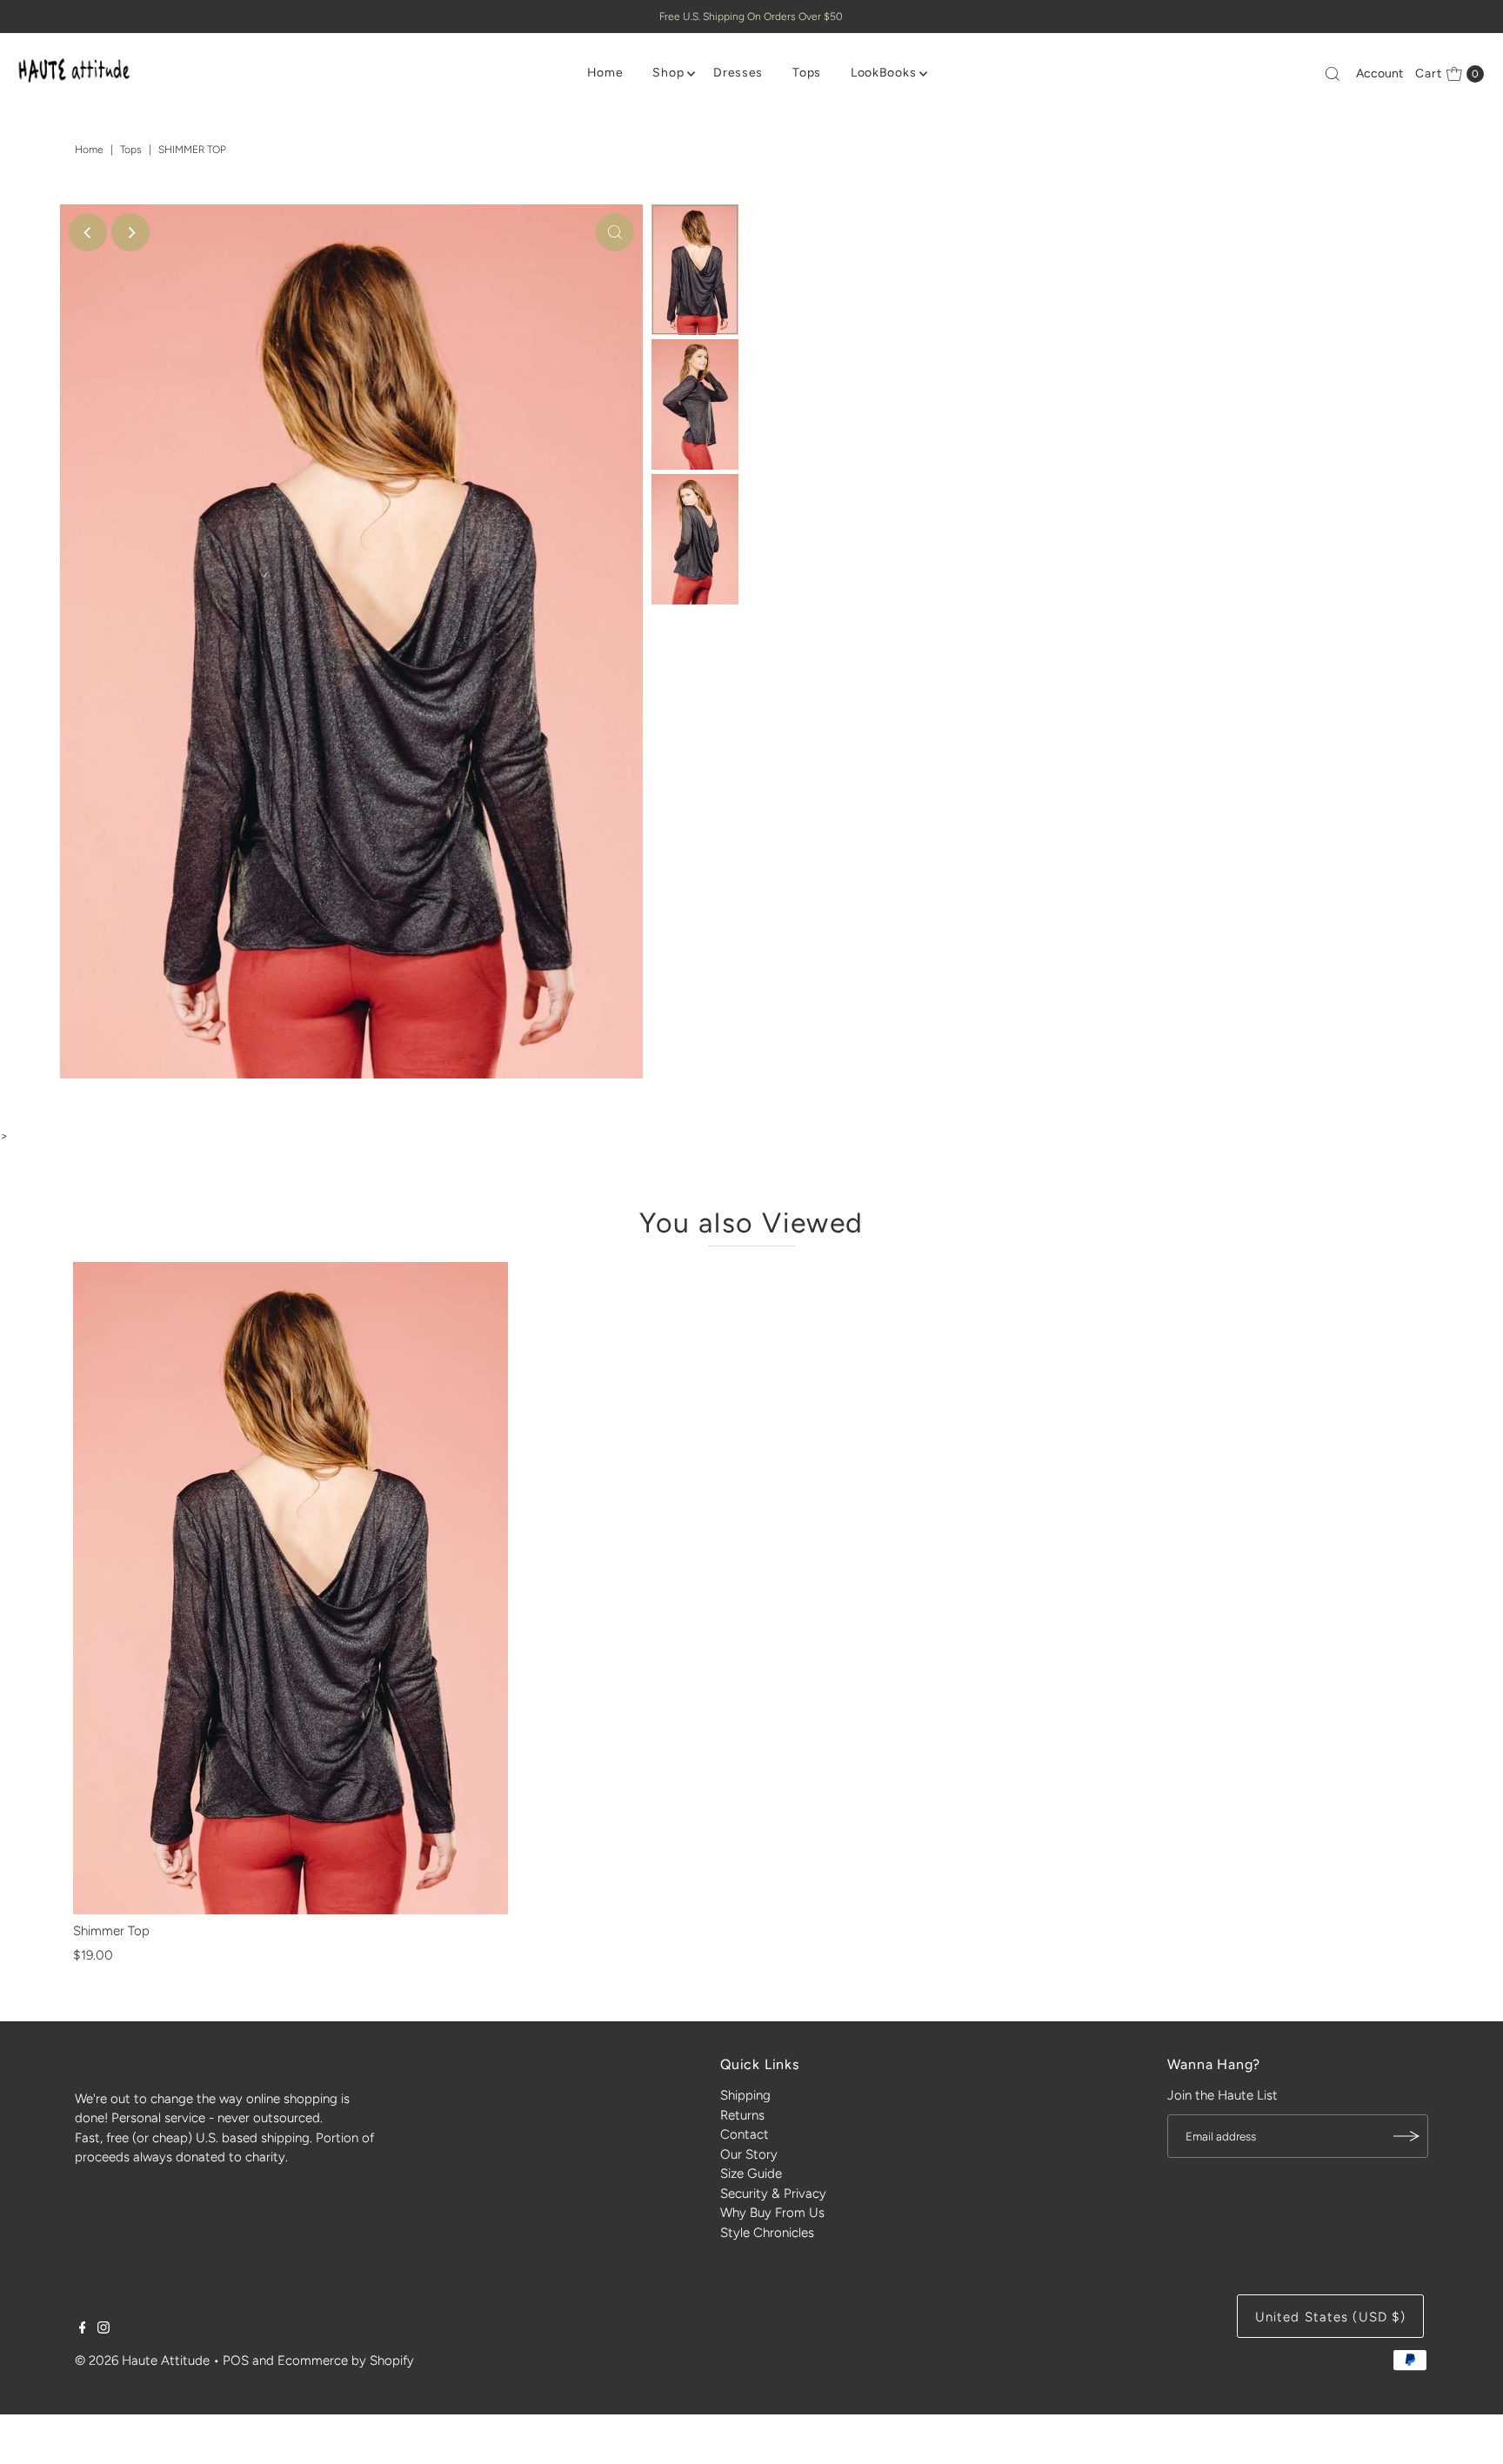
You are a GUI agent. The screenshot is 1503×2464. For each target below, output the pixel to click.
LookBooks (883, 73)
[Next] (130, 232)
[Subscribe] (1406, 2136)
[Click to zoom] (615, 232)
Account (1379, 73)
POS (236, 2360)
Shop (668, 73)
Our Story (749, 2154)
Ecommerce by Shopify (346, 2360)
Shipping (745, 2095)
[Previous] (88, 232)
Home (605, 73)
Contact (745, 2134)
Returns (742, 2115)
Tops (807, 73)
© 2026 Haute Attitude (142, 2360)
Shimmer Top (111, 1931)
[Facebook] (83, 2329)
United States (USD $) (1331, 2317)
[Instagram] (104, 2329)
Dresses (738, 73)
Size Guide (751, 2174)
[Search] (1333, 74)
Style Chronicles (767, 2233)
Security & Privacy (773, 2194)
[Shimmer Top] (291, 1588)
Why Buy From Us (772, 2213)
